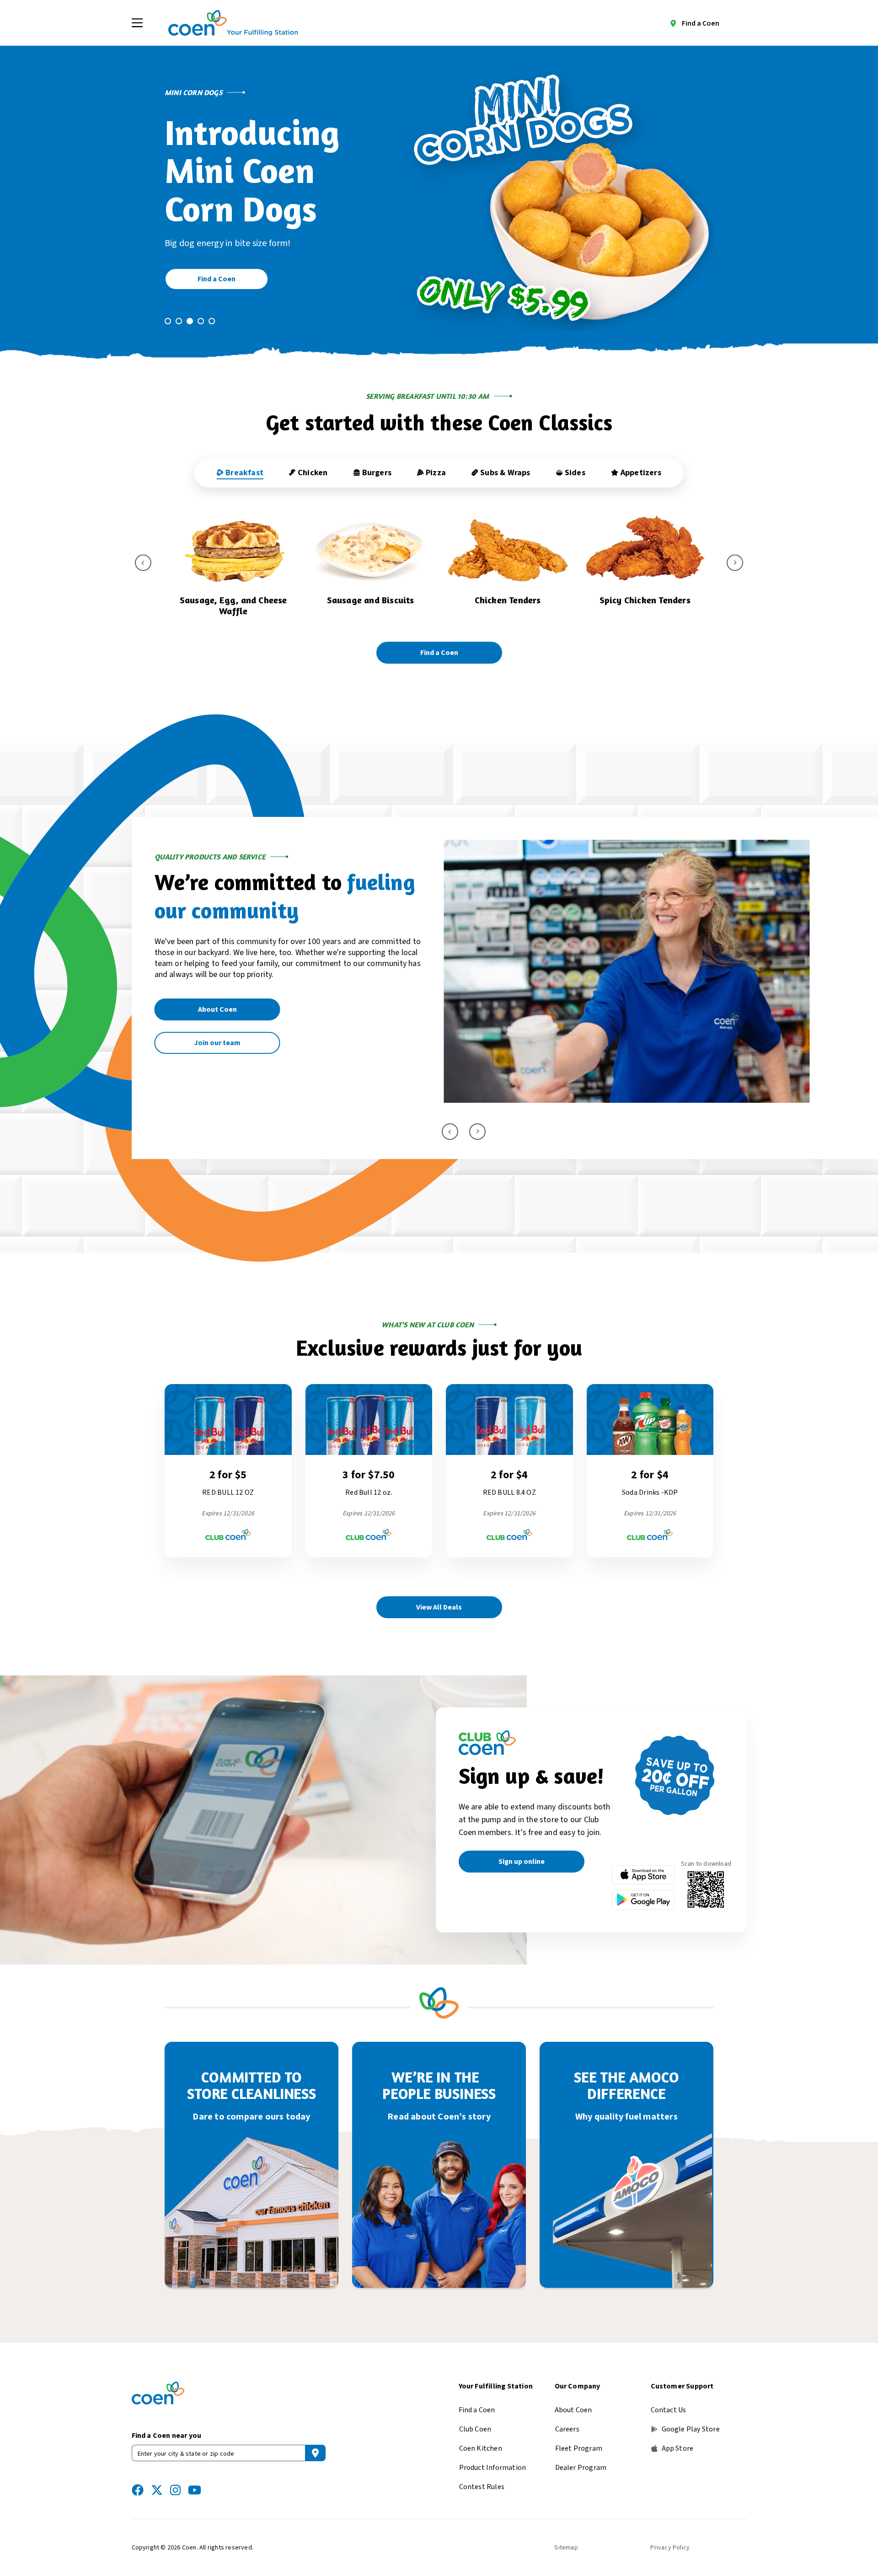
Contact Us (669, 2399)
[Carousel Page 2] (179, 321)
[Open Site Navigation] (137, 23)
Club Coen (475, 2418)
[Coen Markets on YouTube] (195, 2479)
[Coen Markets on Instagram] (175, 2479)
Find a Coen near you (167, 2425)
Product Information (493, 2457)
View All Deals (439, 1596)
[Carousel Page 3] (190, 321)
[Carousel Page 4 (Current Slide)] (201, 321)
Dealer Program (581, 2457)
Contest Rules (482, 2476)
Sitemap (566, 2537)
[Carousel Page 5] (212, 321)
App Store (678, 2437)
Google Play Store (691, 2418)
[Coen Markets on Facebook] (138, 2479)
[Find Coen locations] (315, 2442)
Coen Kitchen (481, 2437)
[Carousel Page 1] (168, 321)
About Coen (573, 2399)
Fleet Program (579, 2437)
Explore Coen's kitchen (217, 1032)
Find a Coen (701, 23)
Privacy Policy (670, 2537)
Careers (567, 2418)
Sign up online (522, 1851)
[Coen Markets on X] (157, 2479)
